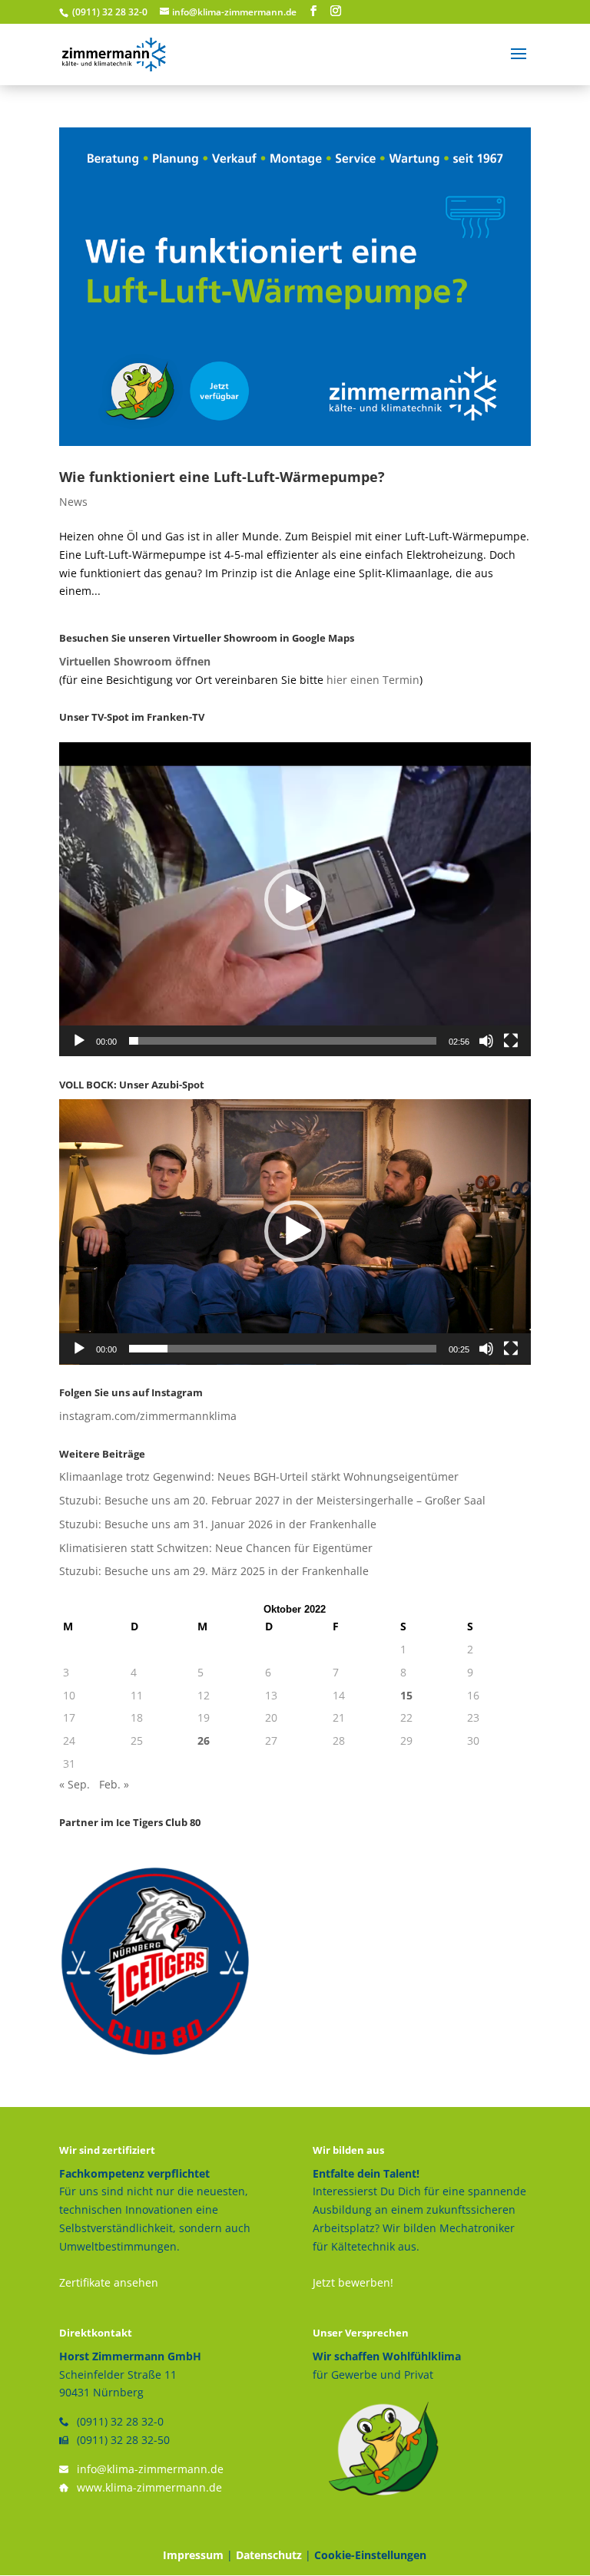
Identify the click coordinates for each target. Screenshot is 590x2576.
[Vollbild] (511, 1041)
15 (406, 1695)
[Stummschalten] (486, 1041)
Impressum (193, 2555)
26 (204, 1740)
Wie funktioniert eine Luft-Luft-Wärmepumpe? (222, 477)
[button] (295, 900)
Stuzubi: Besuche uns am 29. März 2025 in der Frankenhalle (214, 1571)
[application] (295, 899)
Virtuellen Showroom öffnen (135, 661)
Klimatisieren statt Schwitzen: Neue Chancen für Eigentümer (216, 1548)
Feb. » (114, 1784)
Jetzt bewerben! (353, 2282)
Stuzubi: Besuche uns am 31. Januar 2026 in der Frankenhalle (218, 1524)
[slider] (283, 1041)
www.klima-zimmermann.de (149, 2487)
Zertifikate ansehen (109, 2282)
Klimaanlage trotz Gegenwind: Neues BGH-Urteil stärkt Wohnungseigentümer (259, 1476)
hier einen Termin (373, 680)
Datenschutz (269, 2555)
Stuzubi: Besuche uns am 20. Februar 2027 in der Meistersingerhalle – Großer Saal (272, 1500)
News (73, 502)
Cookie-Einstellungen (370, 2555)
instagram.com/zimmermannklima (148, 1416)
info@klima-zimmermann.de (150, 2469)
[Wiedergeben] (79, 1041)
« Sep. (75, 1784)
